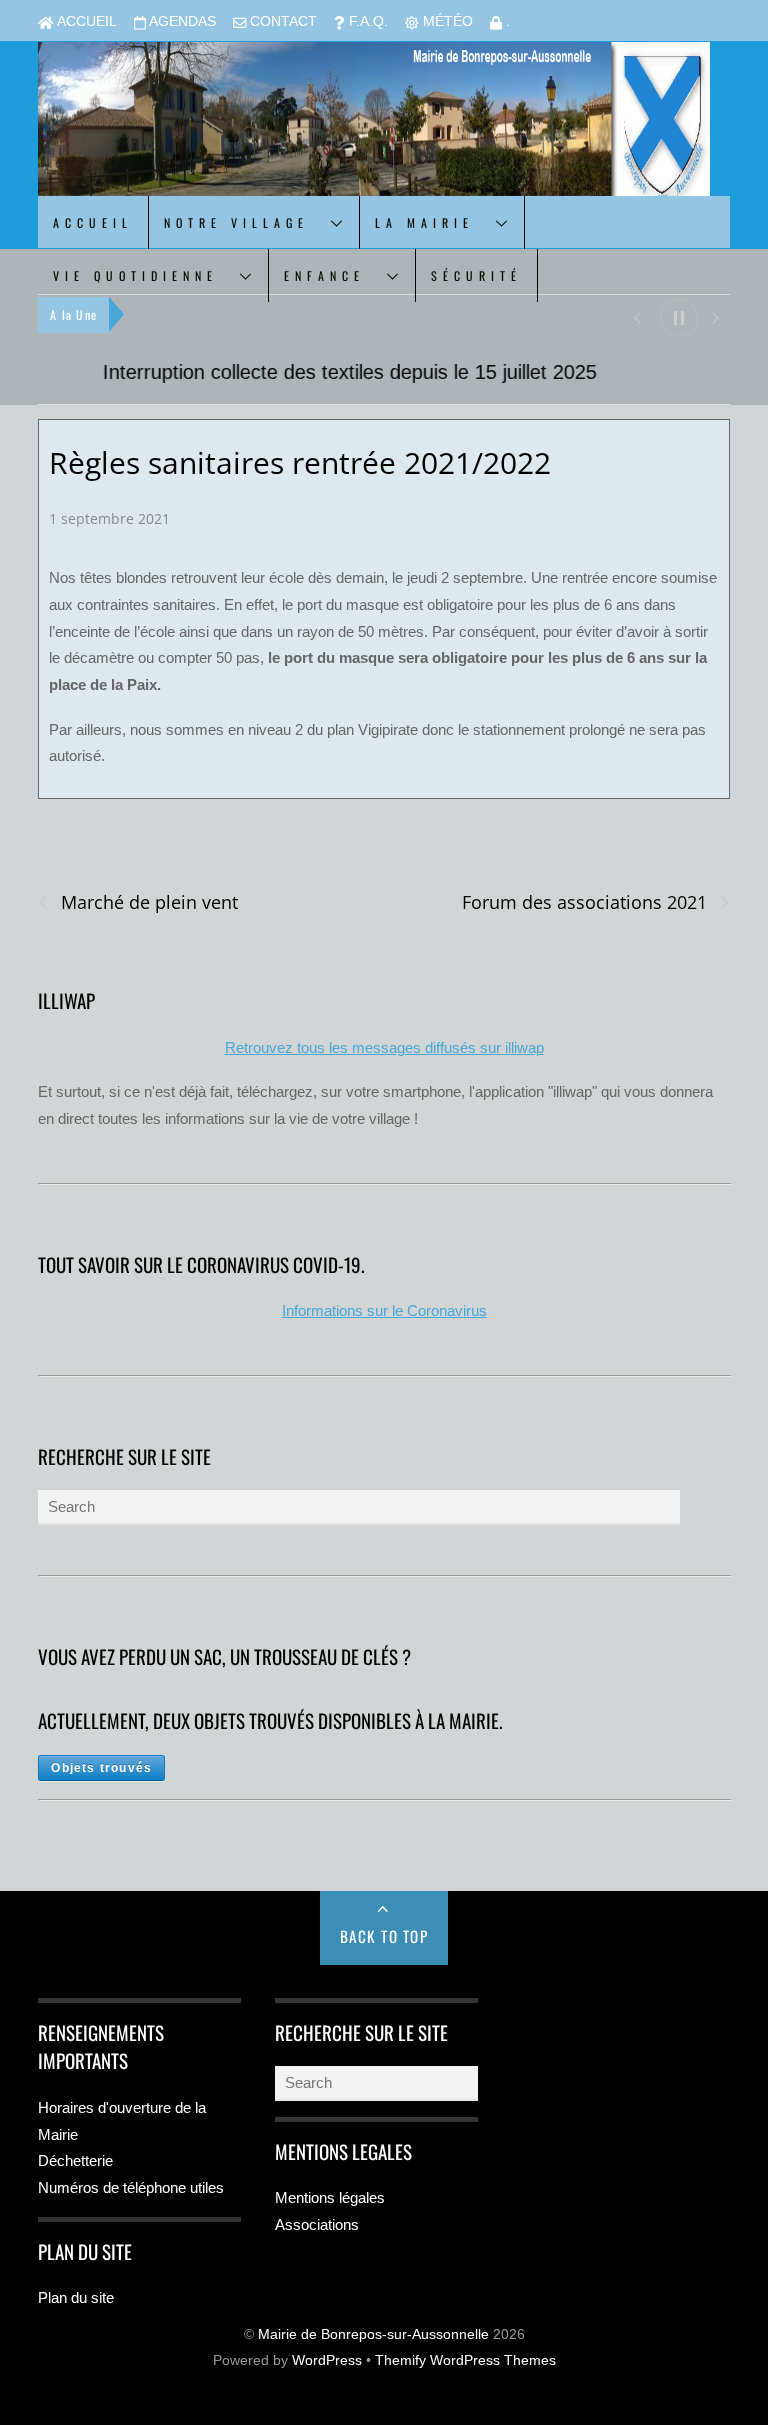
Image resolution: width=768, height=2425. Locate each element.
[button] (636, 316)
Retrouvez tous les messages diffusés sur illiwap (384, 1047)
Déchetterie (75, 2160)
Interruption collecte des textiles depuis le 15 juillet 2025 (285, 372)
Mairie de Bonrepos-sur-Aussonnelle (373, 2334)
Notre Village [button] (236, 222)
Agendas (181, 21)
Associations (317, 2224)
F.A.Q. (366, 21)
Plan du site (76, 2297)
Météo (446, 21)
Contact (281, 21)
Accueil (85, 21)
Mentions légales (330, 2197)
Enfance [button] (324, 275)
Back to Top (384, 1936)
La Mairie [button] (424, 222)
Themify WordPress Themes (465, 2360)
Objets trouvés (101, 1768)
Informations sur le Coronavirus (384, 1310)
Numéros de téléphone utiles (131, 2187)
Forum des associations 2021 (596, 902)
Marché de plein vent (138, 902)
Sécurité (476, 275)
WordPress (327, 2360)
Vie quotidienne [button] (135, 275)
